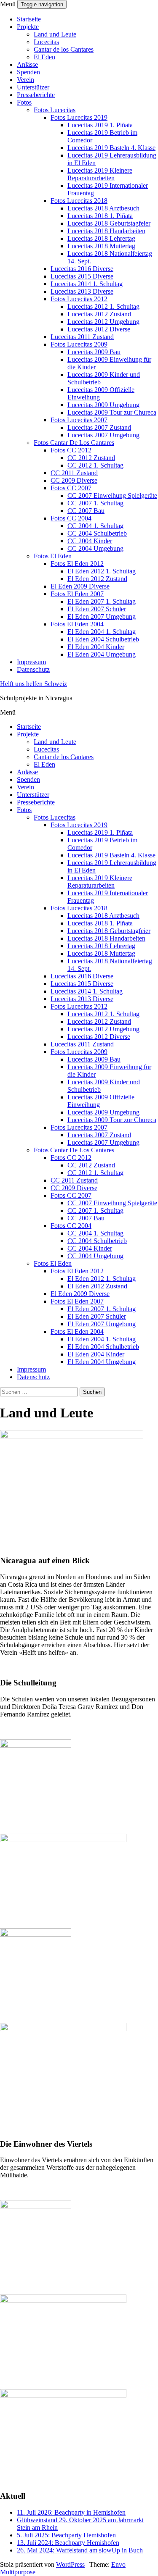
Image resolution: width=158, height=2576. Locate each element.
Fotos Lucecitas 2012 (79, 299)
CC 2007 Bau (86, 511)
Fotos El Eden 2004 (77, 624)
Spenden (28, 72)
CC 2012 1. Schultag (95, 465)
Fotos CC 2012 (71, 450)
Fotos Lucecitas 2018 (79, 201)
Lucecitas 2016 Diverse (82, 269)
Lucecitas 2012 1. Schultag (103, 306)
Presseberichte (36, 95)
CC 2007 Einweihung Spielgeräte (112, 495)
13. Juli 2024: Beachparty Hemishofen (68, 2543)
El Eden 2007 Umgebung (102, 616)
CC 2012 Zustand (91, 458)
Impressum (31, 662)
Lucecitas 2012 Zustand (99, 314)
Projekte (28, 27)
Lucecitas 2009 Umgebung (103, 405)
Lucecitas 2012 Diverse (99, 329)
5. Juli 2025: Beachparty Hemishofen (66, 2535)
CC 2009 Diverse (74, 480)
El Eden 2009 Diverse (80, 586)
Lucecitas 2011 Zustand (82, 337)
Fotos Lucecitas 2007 (79, 420)
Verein (25, 80)
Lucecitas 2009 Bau (94, 352)
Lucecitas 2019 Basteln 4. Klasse (111, 148)
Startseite (29, 19)
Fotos (24, 102)
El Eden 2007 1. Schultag (102, 601)
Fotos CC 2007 (71, 488)
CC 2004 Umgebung (95, 548)
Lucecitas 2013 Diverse (82, 291)
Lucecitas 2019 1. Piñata (100, 125)
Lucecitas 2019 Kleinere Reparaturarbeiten (100, 174)
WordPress (70, 2564)
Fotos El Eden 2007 (77, 594)
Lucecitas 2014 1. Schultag (87, 284)
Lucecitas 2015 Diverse (82, 276)
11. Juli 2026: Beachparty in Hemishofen (71, 2512)
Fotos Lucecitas (55, 110)
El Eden (44, 57)
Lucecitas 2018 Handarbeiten (106, 231)
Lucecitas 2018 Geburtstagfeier (109, 223)
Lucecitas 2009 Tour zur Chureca (112, 412)
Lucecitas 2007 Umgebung (103, 435)
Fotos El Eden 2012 (77, 564)
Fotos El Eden (53, 556)
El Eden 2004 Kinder (96, 647)
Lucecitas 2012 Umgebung (103, 322)
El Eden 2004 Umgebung (102, 654)
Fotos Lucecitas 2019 (79, 117)
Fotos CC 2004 (71, 518)
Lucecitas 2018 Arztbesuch (103, 208)
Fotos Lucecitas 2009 (79, 344)
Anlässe (27, 64)
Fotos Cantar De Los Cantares (74, 443)
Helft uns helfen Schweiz (33, 684)
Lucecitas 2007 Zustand (99, 427)
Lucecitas (46, 42)
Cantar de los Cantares (64, 49)
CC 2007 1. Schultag (95, 503)
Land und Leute (55, 34)
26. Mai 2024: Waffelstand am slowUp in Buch (80, 2550)
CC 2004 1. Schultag (95, 526)
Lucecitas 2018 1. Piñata (100, 216)
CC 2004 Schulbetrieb (97, 533)
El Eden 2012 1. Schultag (102, 571)
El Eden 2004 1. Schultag (102, 632)
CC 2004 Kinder (90, 541)
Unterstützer (33, 87)
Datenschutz (33, 669)
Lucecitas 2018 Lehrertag (101, 238)
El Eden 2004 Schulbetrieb (103, 639)
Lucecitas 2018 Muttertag (101, 246)
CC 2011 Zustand (74, 473)
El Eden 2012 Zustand (97, 579)
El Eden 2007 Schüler (97, 609)
